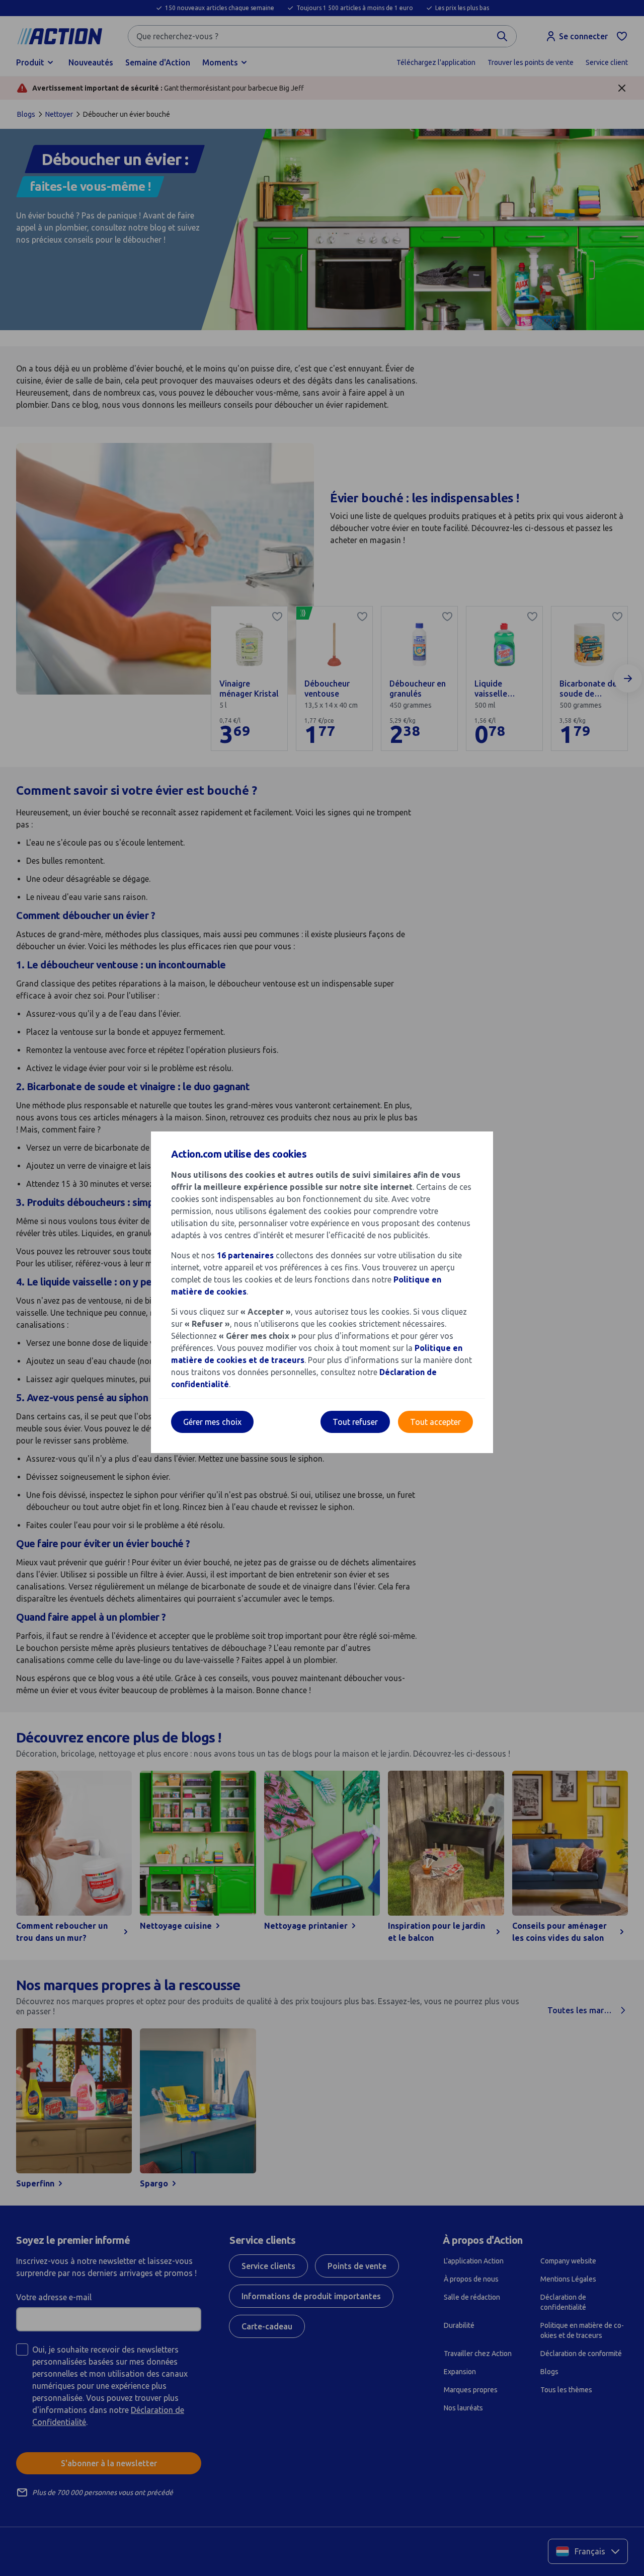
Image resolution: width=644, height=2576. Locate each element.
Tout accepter (435, 1422)
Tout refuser (355, 1422)
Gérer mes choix (212, 1422)
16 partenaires (245, 1255)
